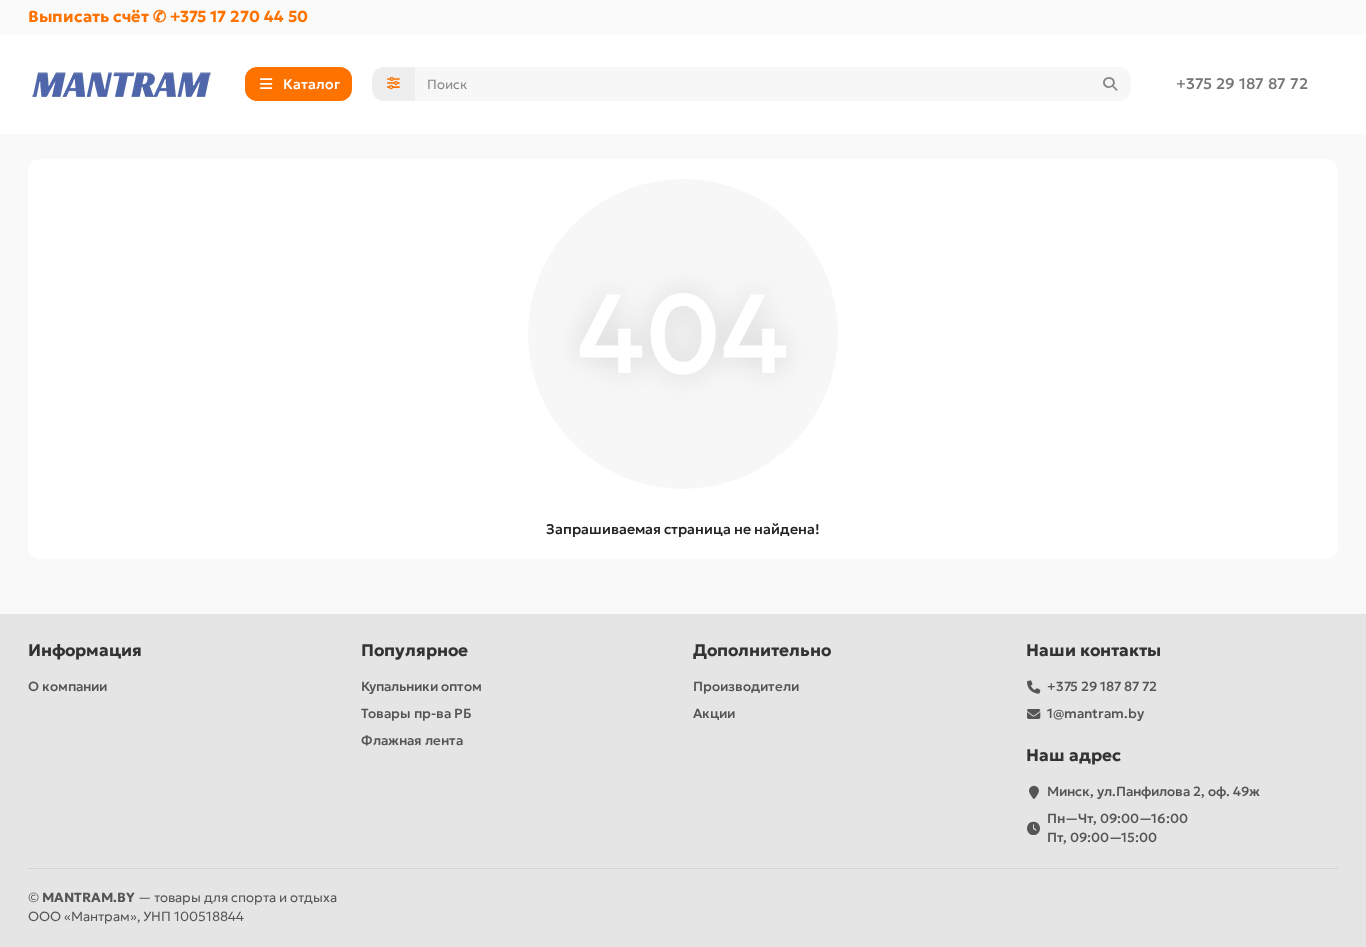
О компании (67, 686)
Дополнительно (762, 650)
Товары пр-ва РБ (416, 713)
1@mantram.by (1095, 713)
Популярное (414, 650)
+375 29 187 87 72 (1242, 83)
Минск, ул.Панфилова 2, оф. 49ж (1153, 791)
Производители (746, 686)
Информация (85, 650)
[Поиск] (1110, 84)
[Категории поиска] (393, 84)
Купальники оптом (421, 686)
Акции (714, 713)
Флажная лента (412, 740)
